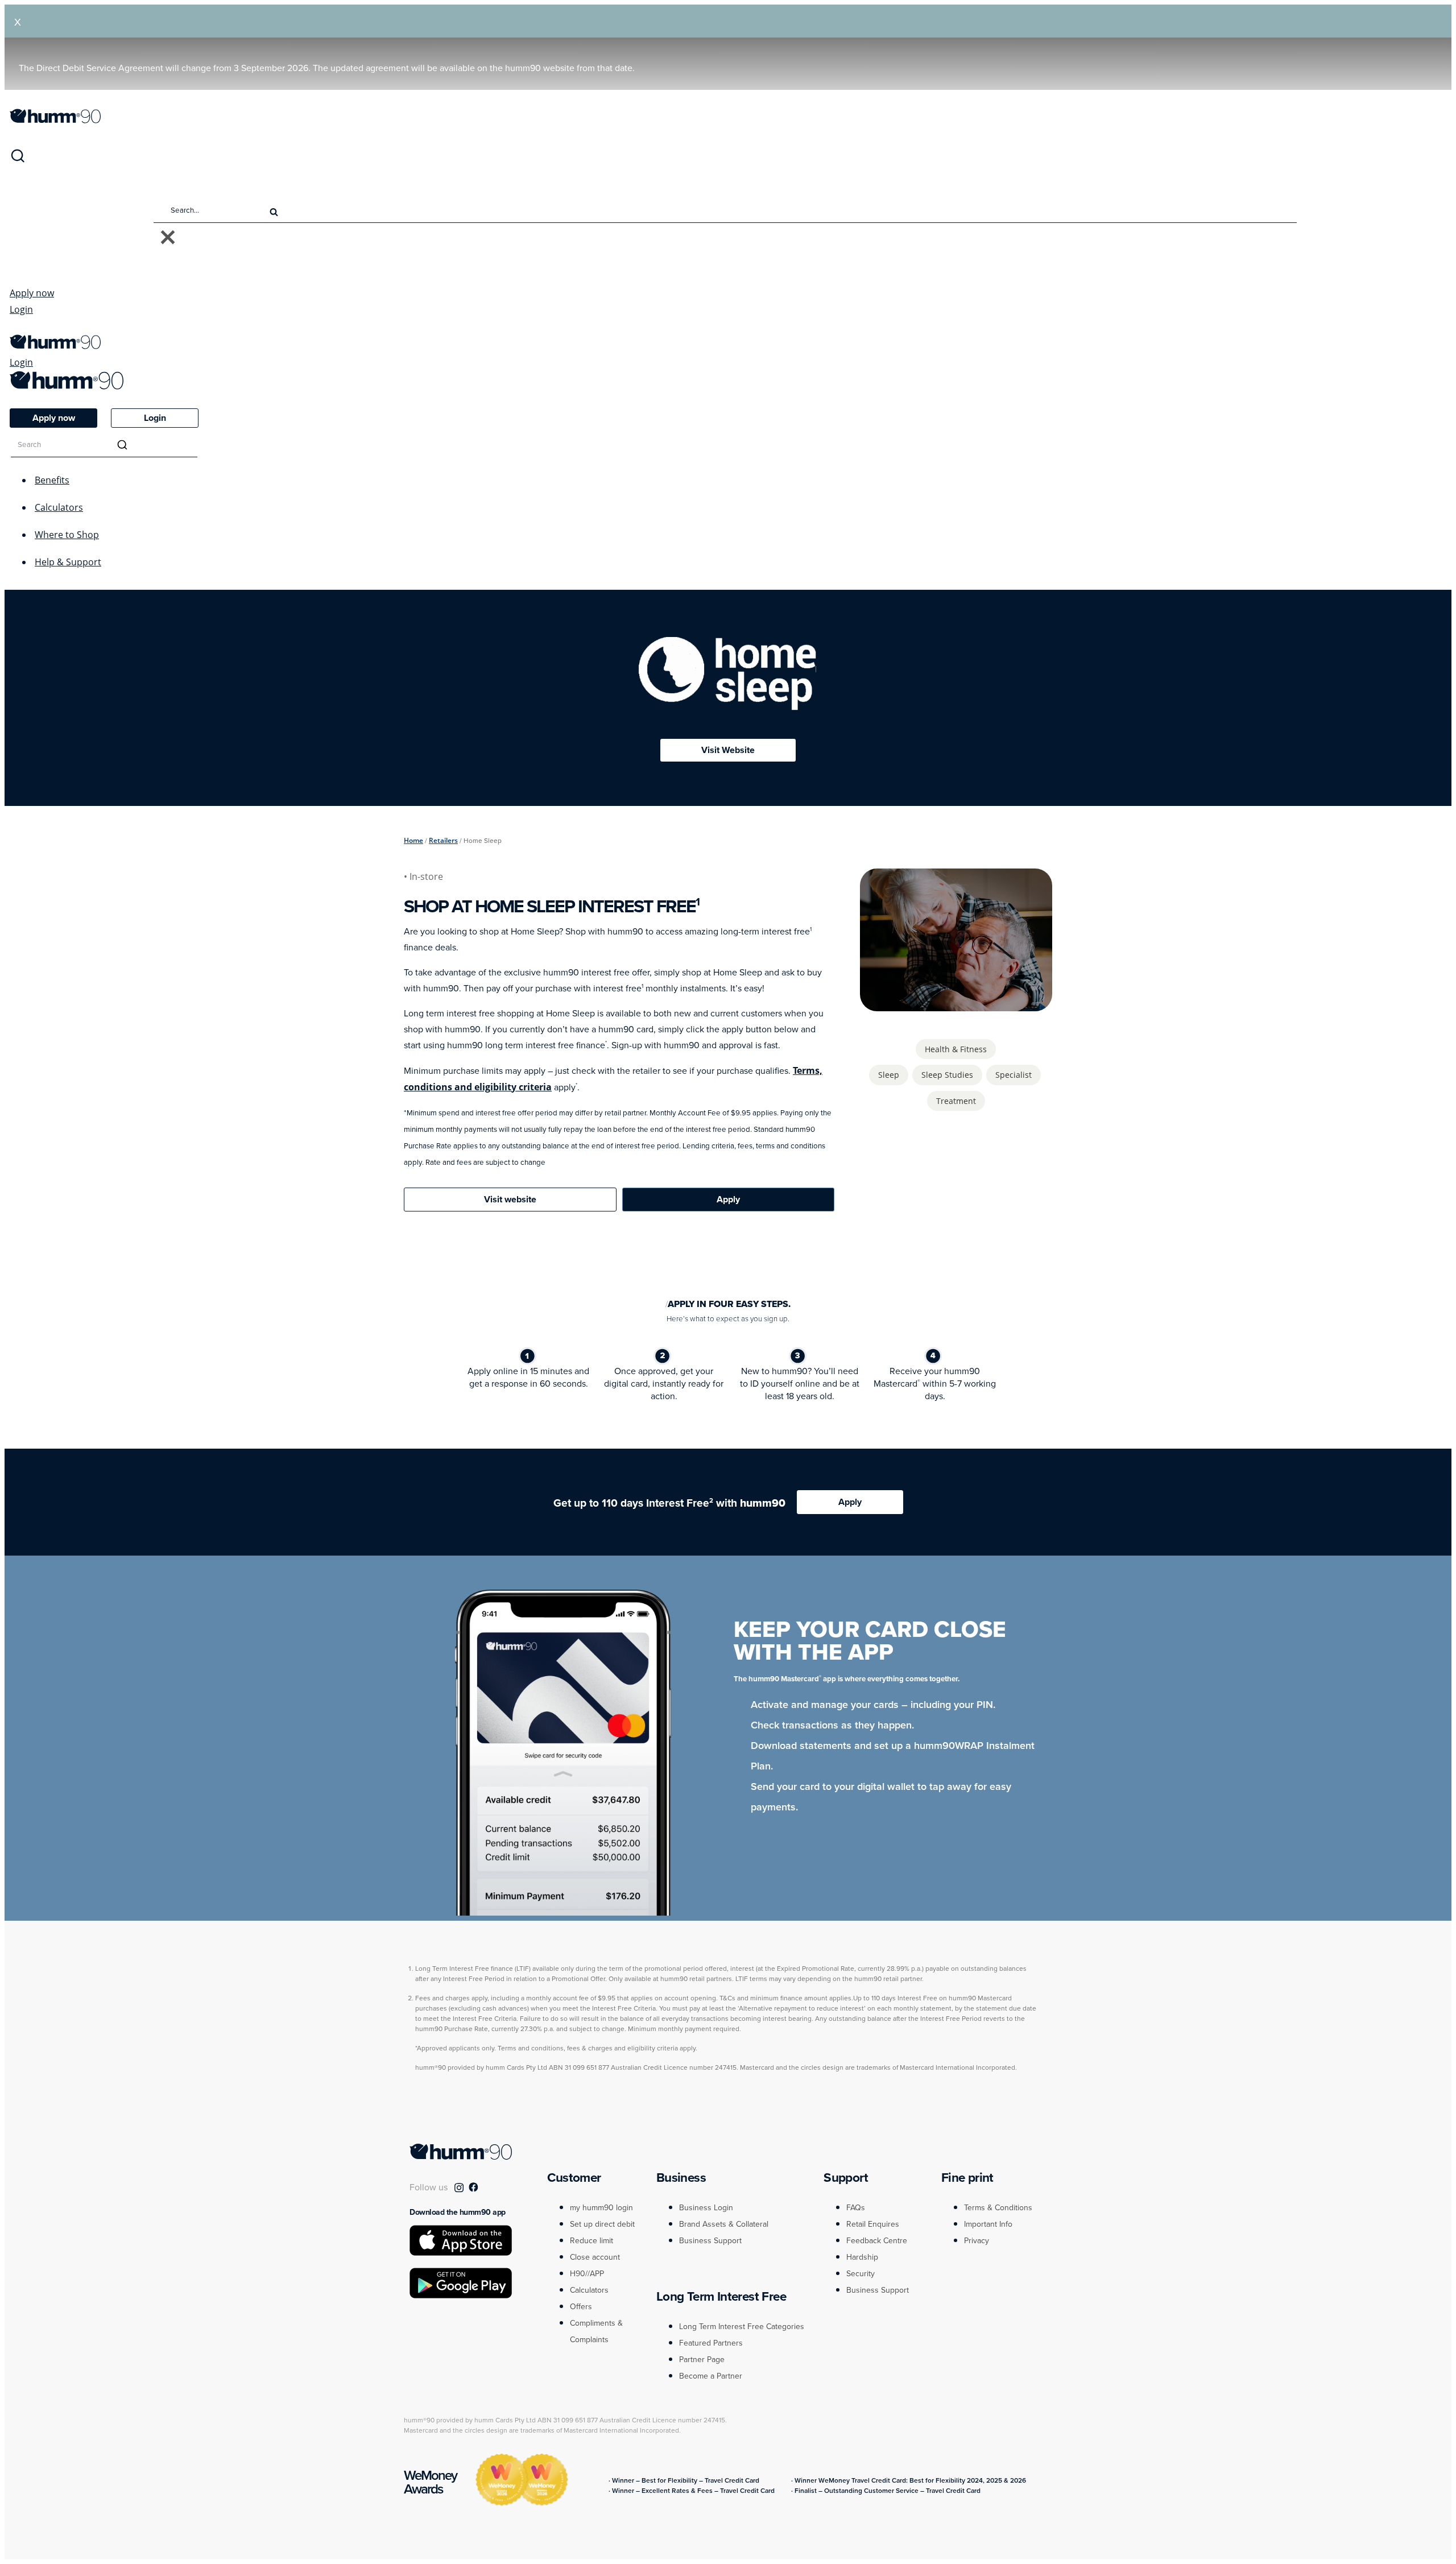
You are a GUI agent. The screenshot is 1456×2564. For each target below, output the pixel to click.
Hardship (862, 2257)
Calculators (59, 507)
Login (21, 309)
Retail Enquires (873, 2224)
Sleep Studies (947, 1075)
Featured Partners (711, 2343)
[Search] (18, 160)
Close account (595, 2257)
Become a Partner (711, 2376)
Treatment (956, 1101)
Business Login (706, 2208)
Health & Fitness (956, 1049)
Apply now (32, 293)
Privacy (977, 2241)
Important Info (988, 2224)
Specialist (1014, 1075)
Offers (581, 2307)
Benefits (52, 480)
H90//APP (587, 2274)
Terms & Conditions (998, 2208)
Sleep (889, 1075)
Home (413, 840)
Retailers (443, 840)
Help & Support (68, 562)
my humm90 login (601, 2208)
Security (861, 2274)
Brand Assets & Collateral (724, 2224)
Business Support (710, 2241)
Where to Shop (67, 535)
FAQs (856, 2208)
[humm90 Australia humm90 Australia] (55, 120)
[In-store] (955, 1005)
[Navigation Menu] (15, 329)
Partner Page (702, 2360)
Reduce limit (591, 2241)
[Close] (168, 238)
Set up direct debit (602, 2224)
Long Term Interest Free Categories (742, 2327)
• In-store (425, 876)
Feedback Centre (877, 2241)
